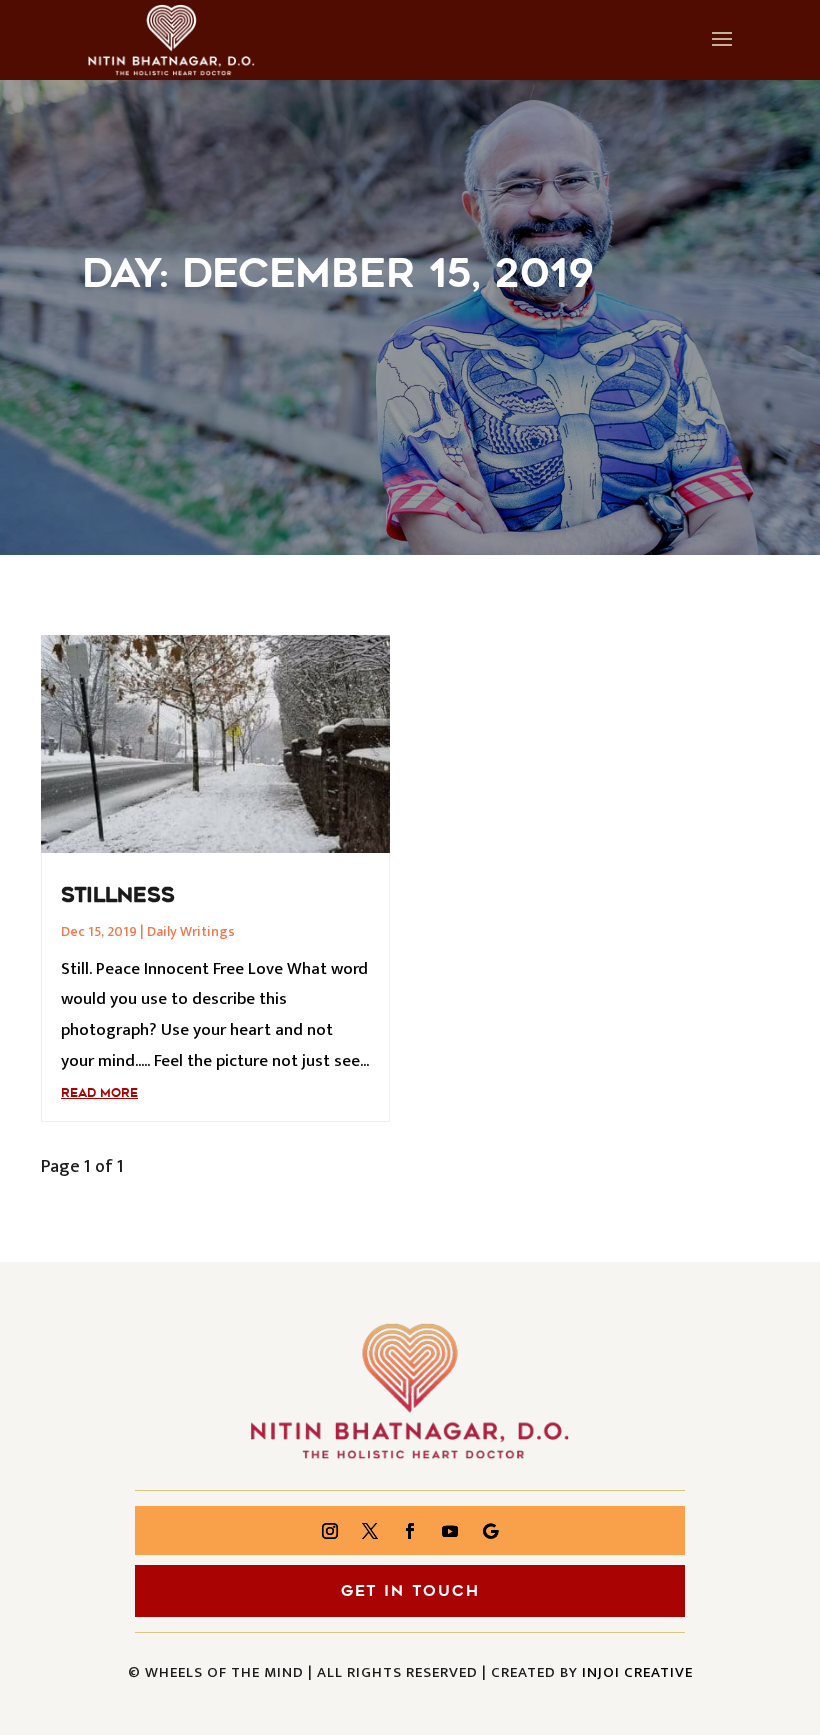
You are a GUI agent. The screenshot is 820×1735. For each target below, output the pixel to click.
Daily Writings (191, 931)
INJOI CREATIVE (637, 1672)
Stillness (118, 895)
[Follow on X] (370, 1531)
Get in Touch (410, 1591)
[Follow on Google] (490, 1531)
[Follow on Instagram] (330, 1531)
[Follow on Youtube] (450, 1531)
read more (99, 1093)
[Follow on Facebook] (410, 1531)
